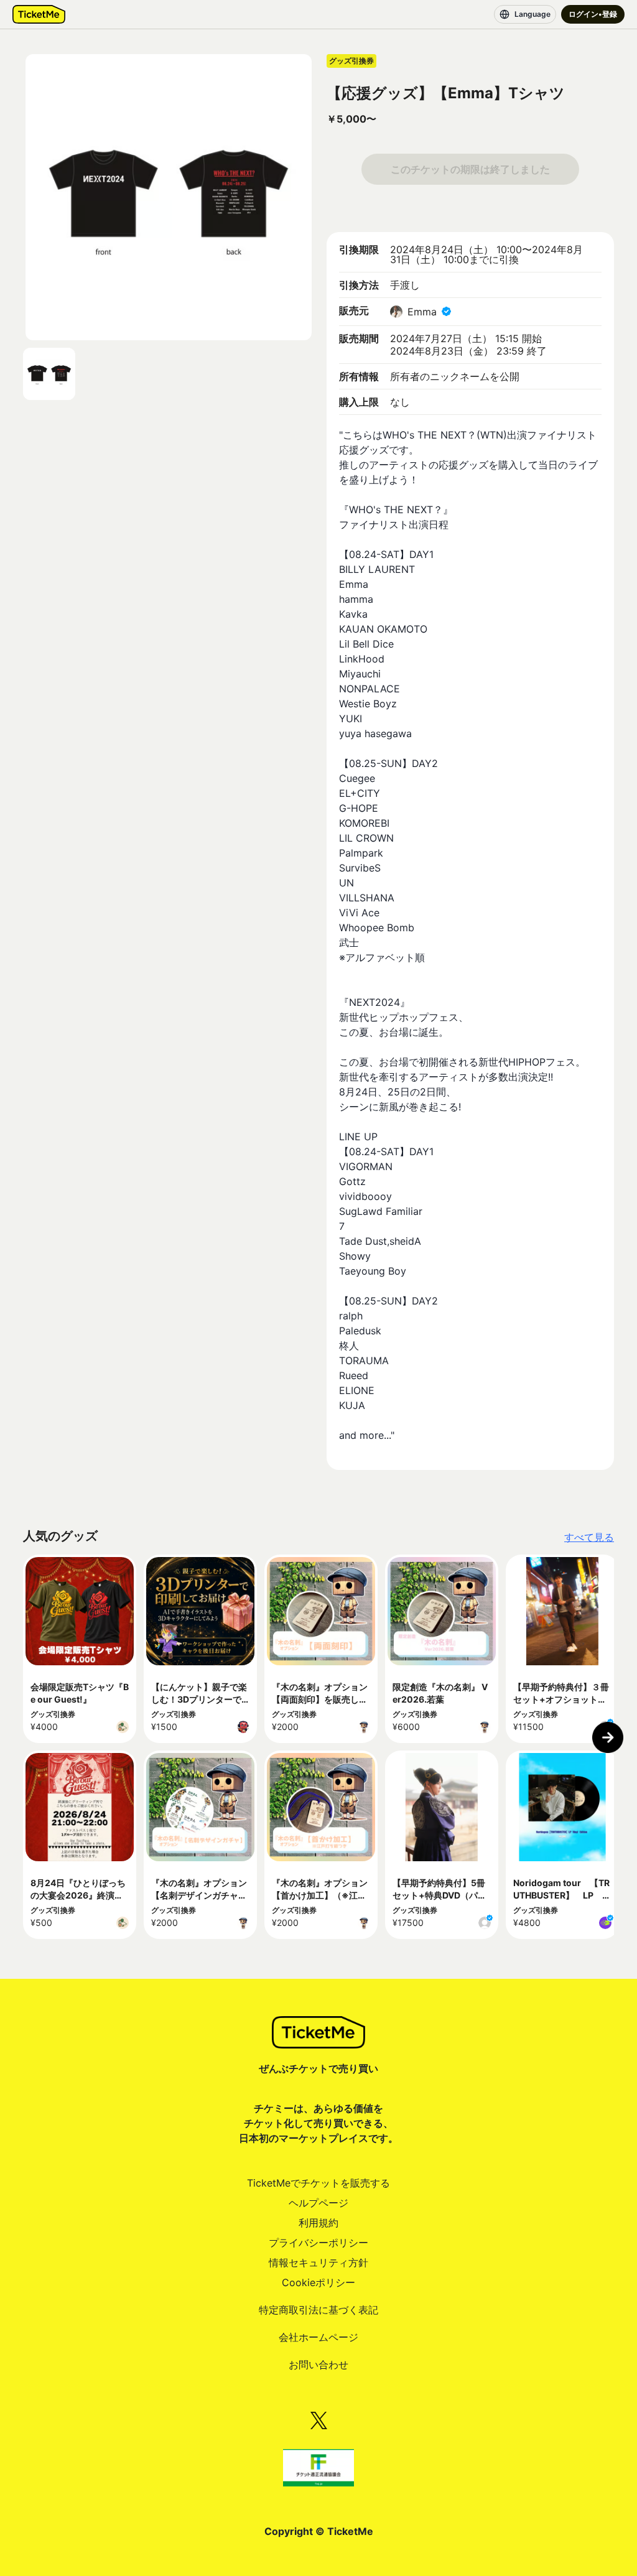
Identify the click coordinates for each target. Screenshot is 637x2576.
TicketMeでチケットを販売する (318, 2183)
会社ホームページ (318, 2337)
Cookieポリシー (318, 2282)
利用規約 (318, 2223)
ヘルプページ (318, 2203)
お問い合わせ (318, 2364)
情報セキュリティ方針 (318, 2262)
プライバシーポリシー (318, 2243)
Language (532, 14)
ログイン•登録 (593, 14)
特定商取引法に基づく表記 (318, 2310)
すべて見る (589, 1537)
